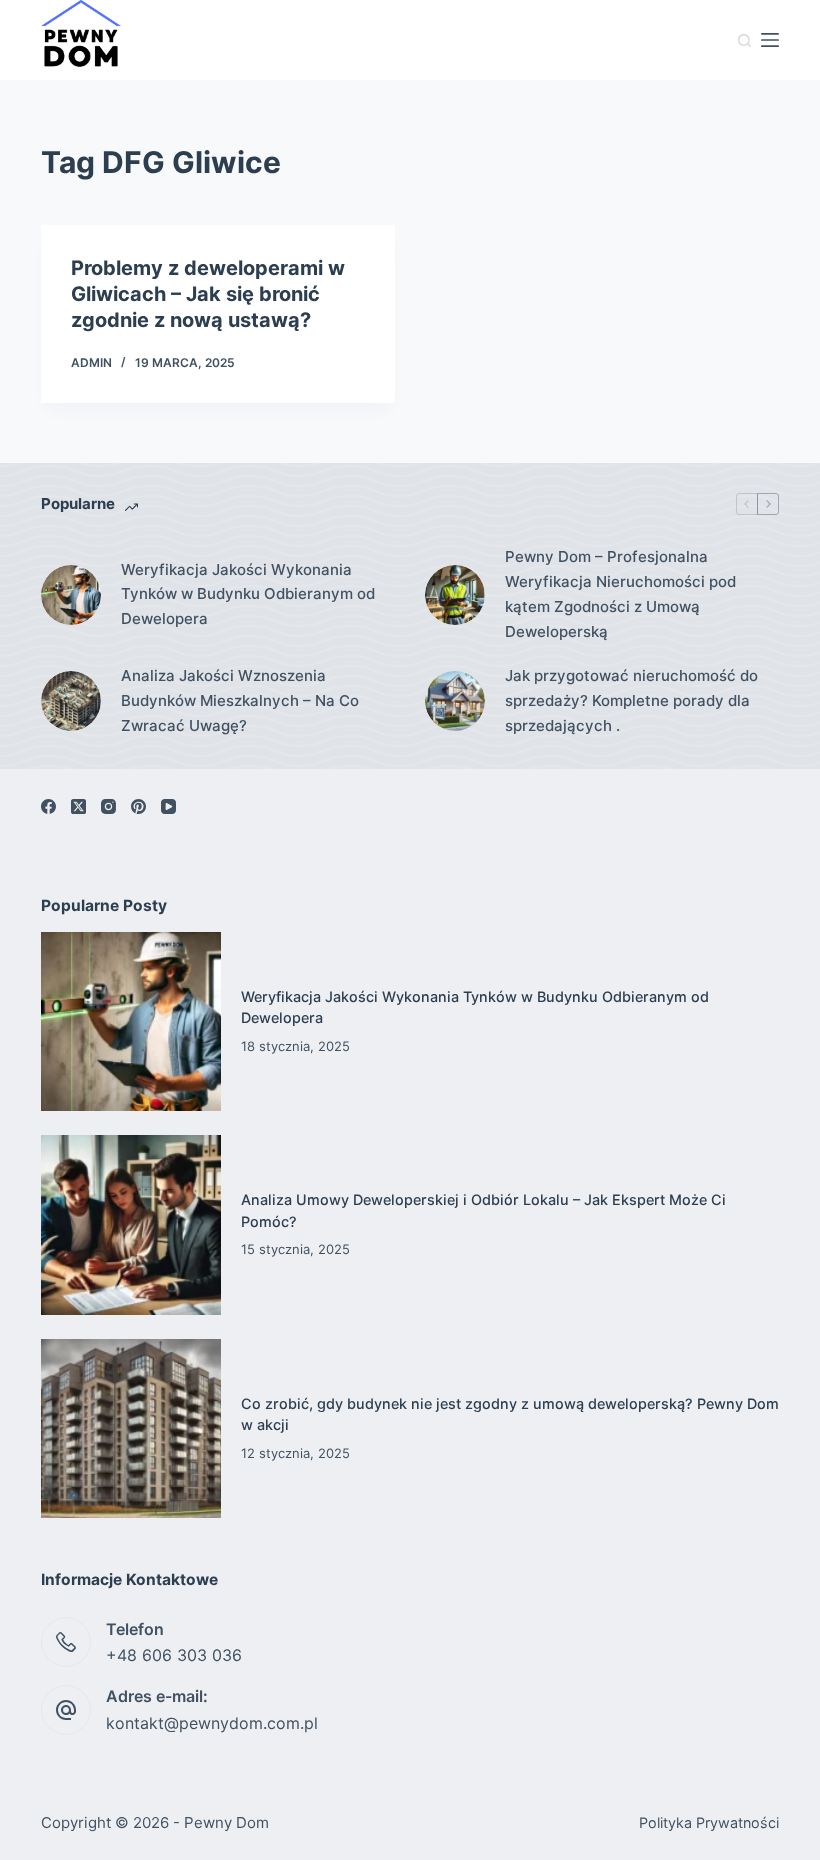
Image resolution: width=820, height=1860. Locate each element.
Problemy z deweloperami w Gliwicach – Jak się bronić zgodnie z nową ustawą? (208, 294)
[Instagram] (108, 806)
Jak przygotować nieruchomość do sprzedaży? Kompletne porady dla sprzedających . (631, 700)
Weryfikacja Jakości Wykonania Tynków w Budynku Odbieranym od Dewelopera (248, 594)
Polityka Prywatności (709, 1822)
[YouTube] (168, 806)
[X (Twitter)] (78, 806)
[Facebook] (48, 806)
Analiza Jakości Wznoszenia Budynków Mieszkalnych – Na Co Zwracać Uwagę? (240, 700)
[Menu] (770, 40)
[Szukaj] (744, 40)
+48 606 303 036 (174, 1655)
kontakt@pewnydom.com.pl (212, 1723)
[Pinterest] (138, 806)
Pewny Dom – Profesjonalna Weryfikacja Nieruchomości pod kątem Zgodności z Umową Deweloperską (620, 593)
